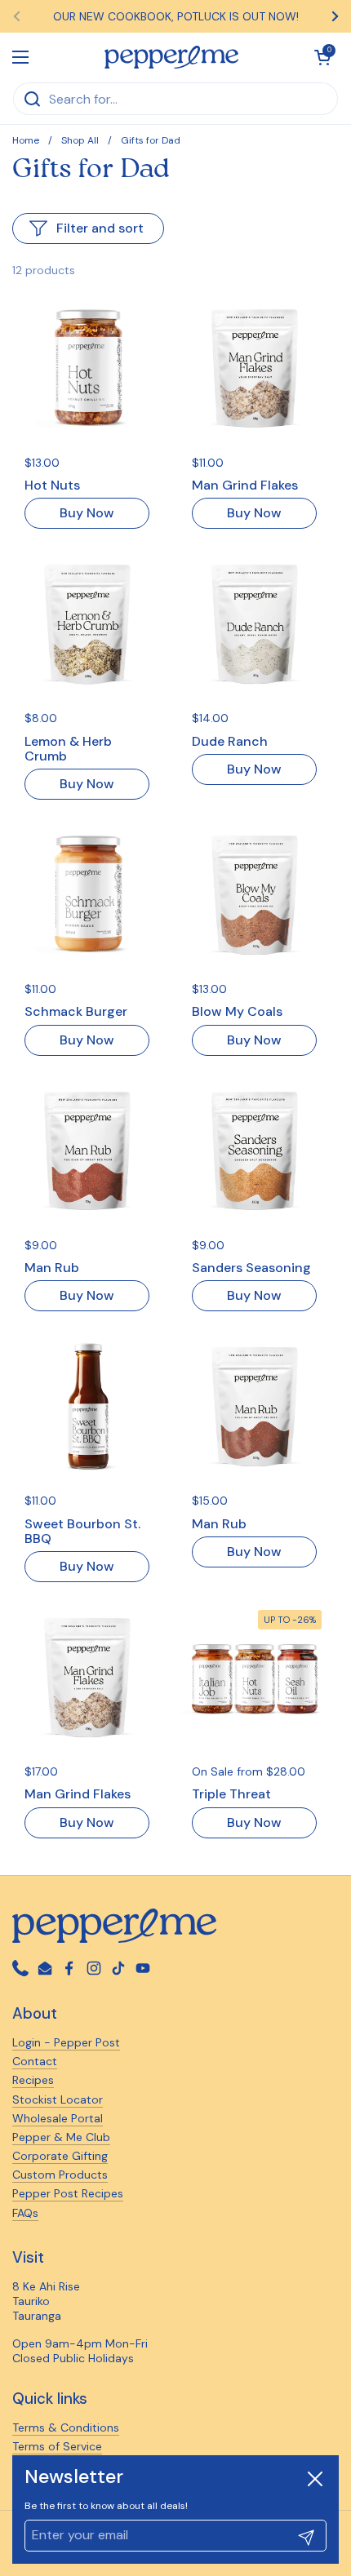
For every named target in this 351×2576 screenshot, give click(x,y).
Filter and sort (100, 228)
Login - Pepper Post (66, 2042)
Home (26, 140)
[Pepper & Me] (172, 57)
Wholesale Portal (58, 2118)
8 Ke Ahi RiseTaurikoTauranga (46, 2301)
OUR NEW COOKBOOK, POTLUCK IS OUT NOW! (176, 16)
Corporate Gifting (60, 2156)
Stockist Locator (58, 2099)
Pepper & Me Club (61, 2137)
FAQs (25, 2213)
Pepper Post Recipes (68, 2193)
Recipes (33, 2080)
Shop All (80, 140)
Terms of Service (57, 2446)
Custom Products (60, 2175)
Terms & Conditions (66, 2427)
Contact (35, 2061)
